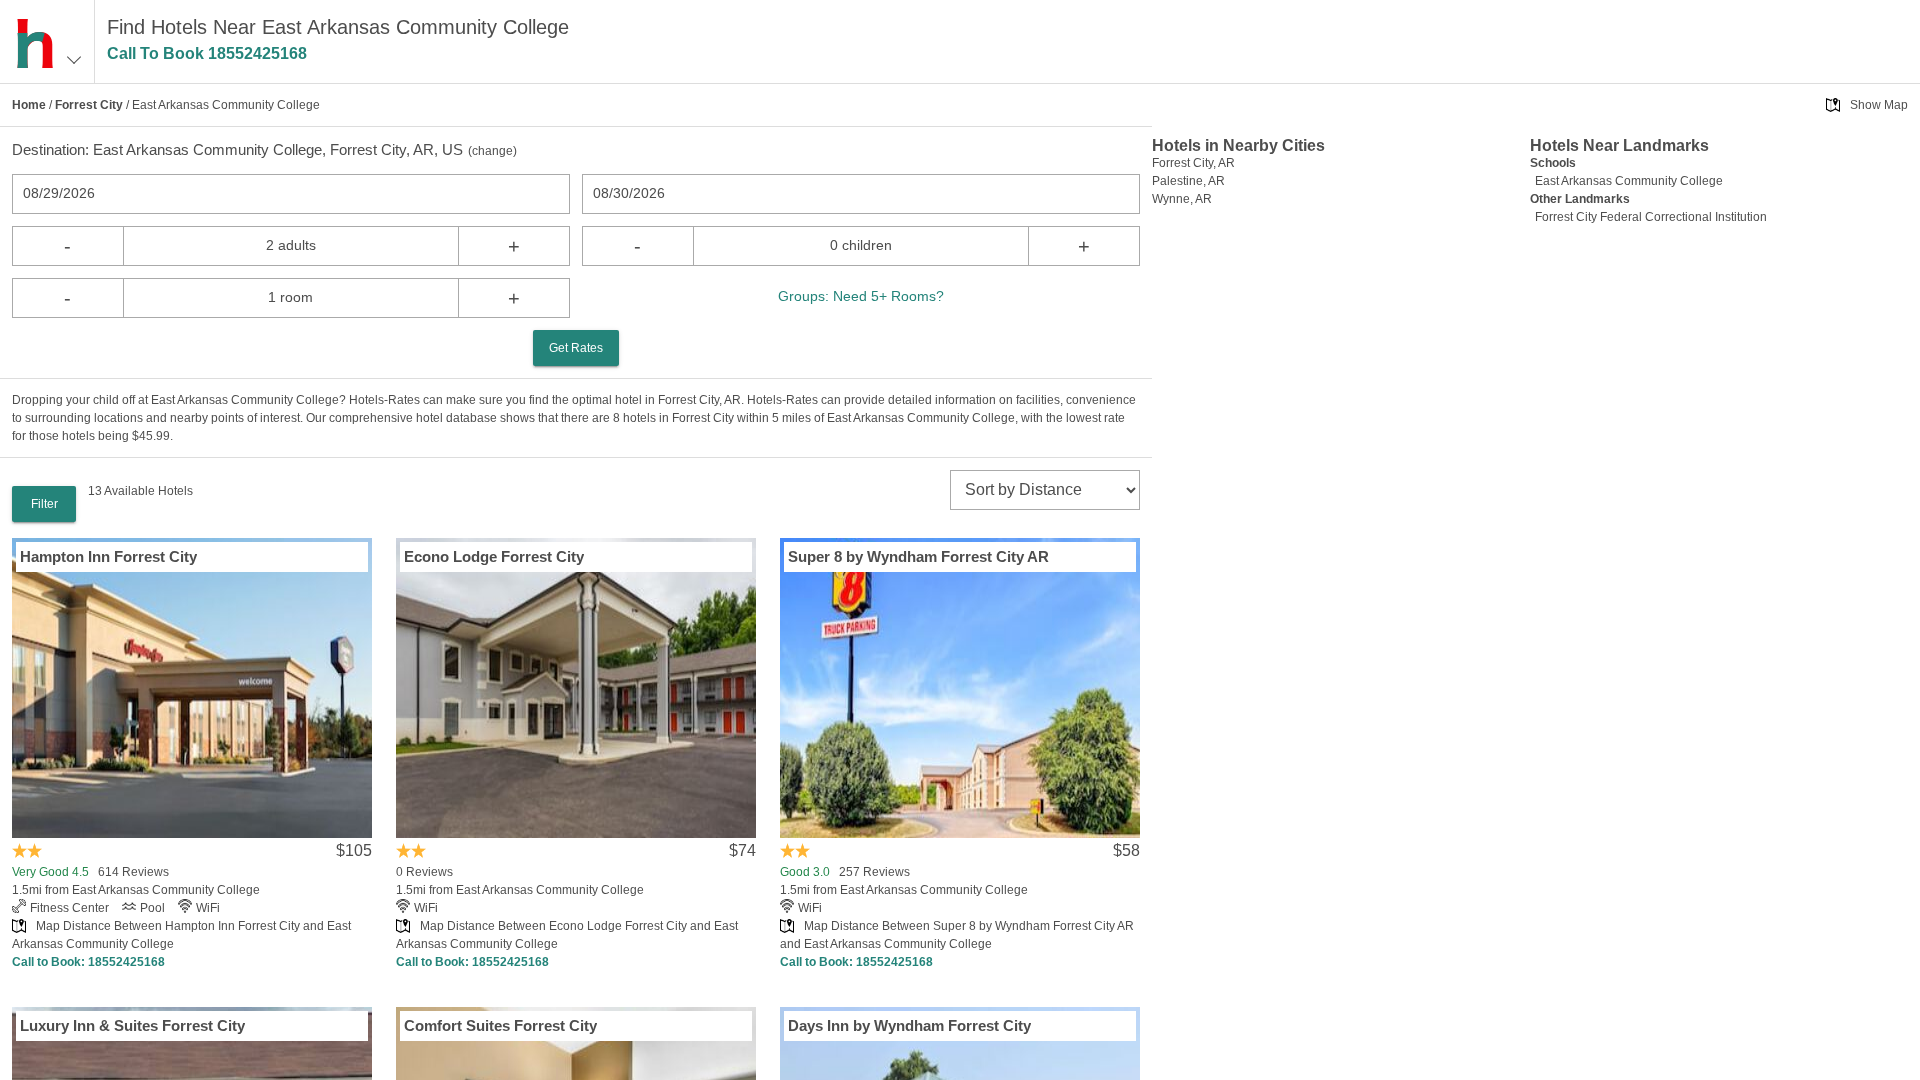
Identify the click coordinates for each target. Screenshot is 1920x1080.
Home (29, 105)
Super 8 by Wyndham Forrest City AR (918, 556)
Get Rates (576, 348)
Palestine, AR (1188, 181)
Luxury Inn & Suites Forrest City (132, 1025)
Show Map (1879, 105)
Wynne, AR (1182, 199)
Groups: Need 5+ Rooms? (861, 296)
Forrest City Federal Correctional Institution (1651, 217)
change (492, 151)
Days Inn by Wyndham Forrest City (909, 1025)
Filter (44, 504)
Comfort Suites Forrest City (500, 1025)
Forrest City (89, 105)
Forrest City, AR (1193, 163)
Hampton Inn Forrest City (108, 556)
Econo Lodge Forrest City (494, 556)
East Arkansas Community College (1629, 181)
